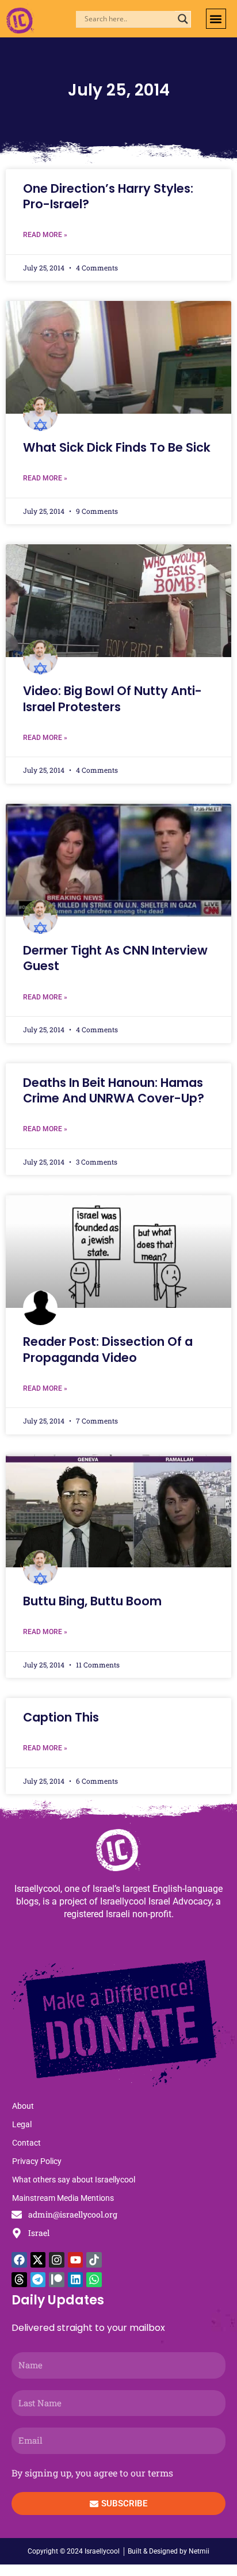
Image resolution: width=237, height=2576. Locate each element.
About (23, 2106)
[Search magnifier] (183, 19)
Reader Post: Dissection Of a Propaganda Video (108, 1349)
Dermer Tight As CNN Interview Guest (115, 958)
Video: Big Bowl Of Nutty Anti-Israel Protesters (112, 699)
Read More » (45, 235)
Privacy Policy (37, 2161)
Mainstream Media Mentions (63, 2198)
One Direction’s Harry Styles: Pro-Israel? (108, 196)
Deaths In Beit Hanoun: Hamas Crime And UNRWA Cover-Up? (114, 1090)
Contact (26, 2143)
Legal (22, 2124)
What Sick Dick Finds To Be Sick (117, 447)
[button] (216, 19)
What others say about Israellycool (74, 2180)
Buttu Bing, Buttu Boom (92, 1601)
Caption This (61, 1717)
